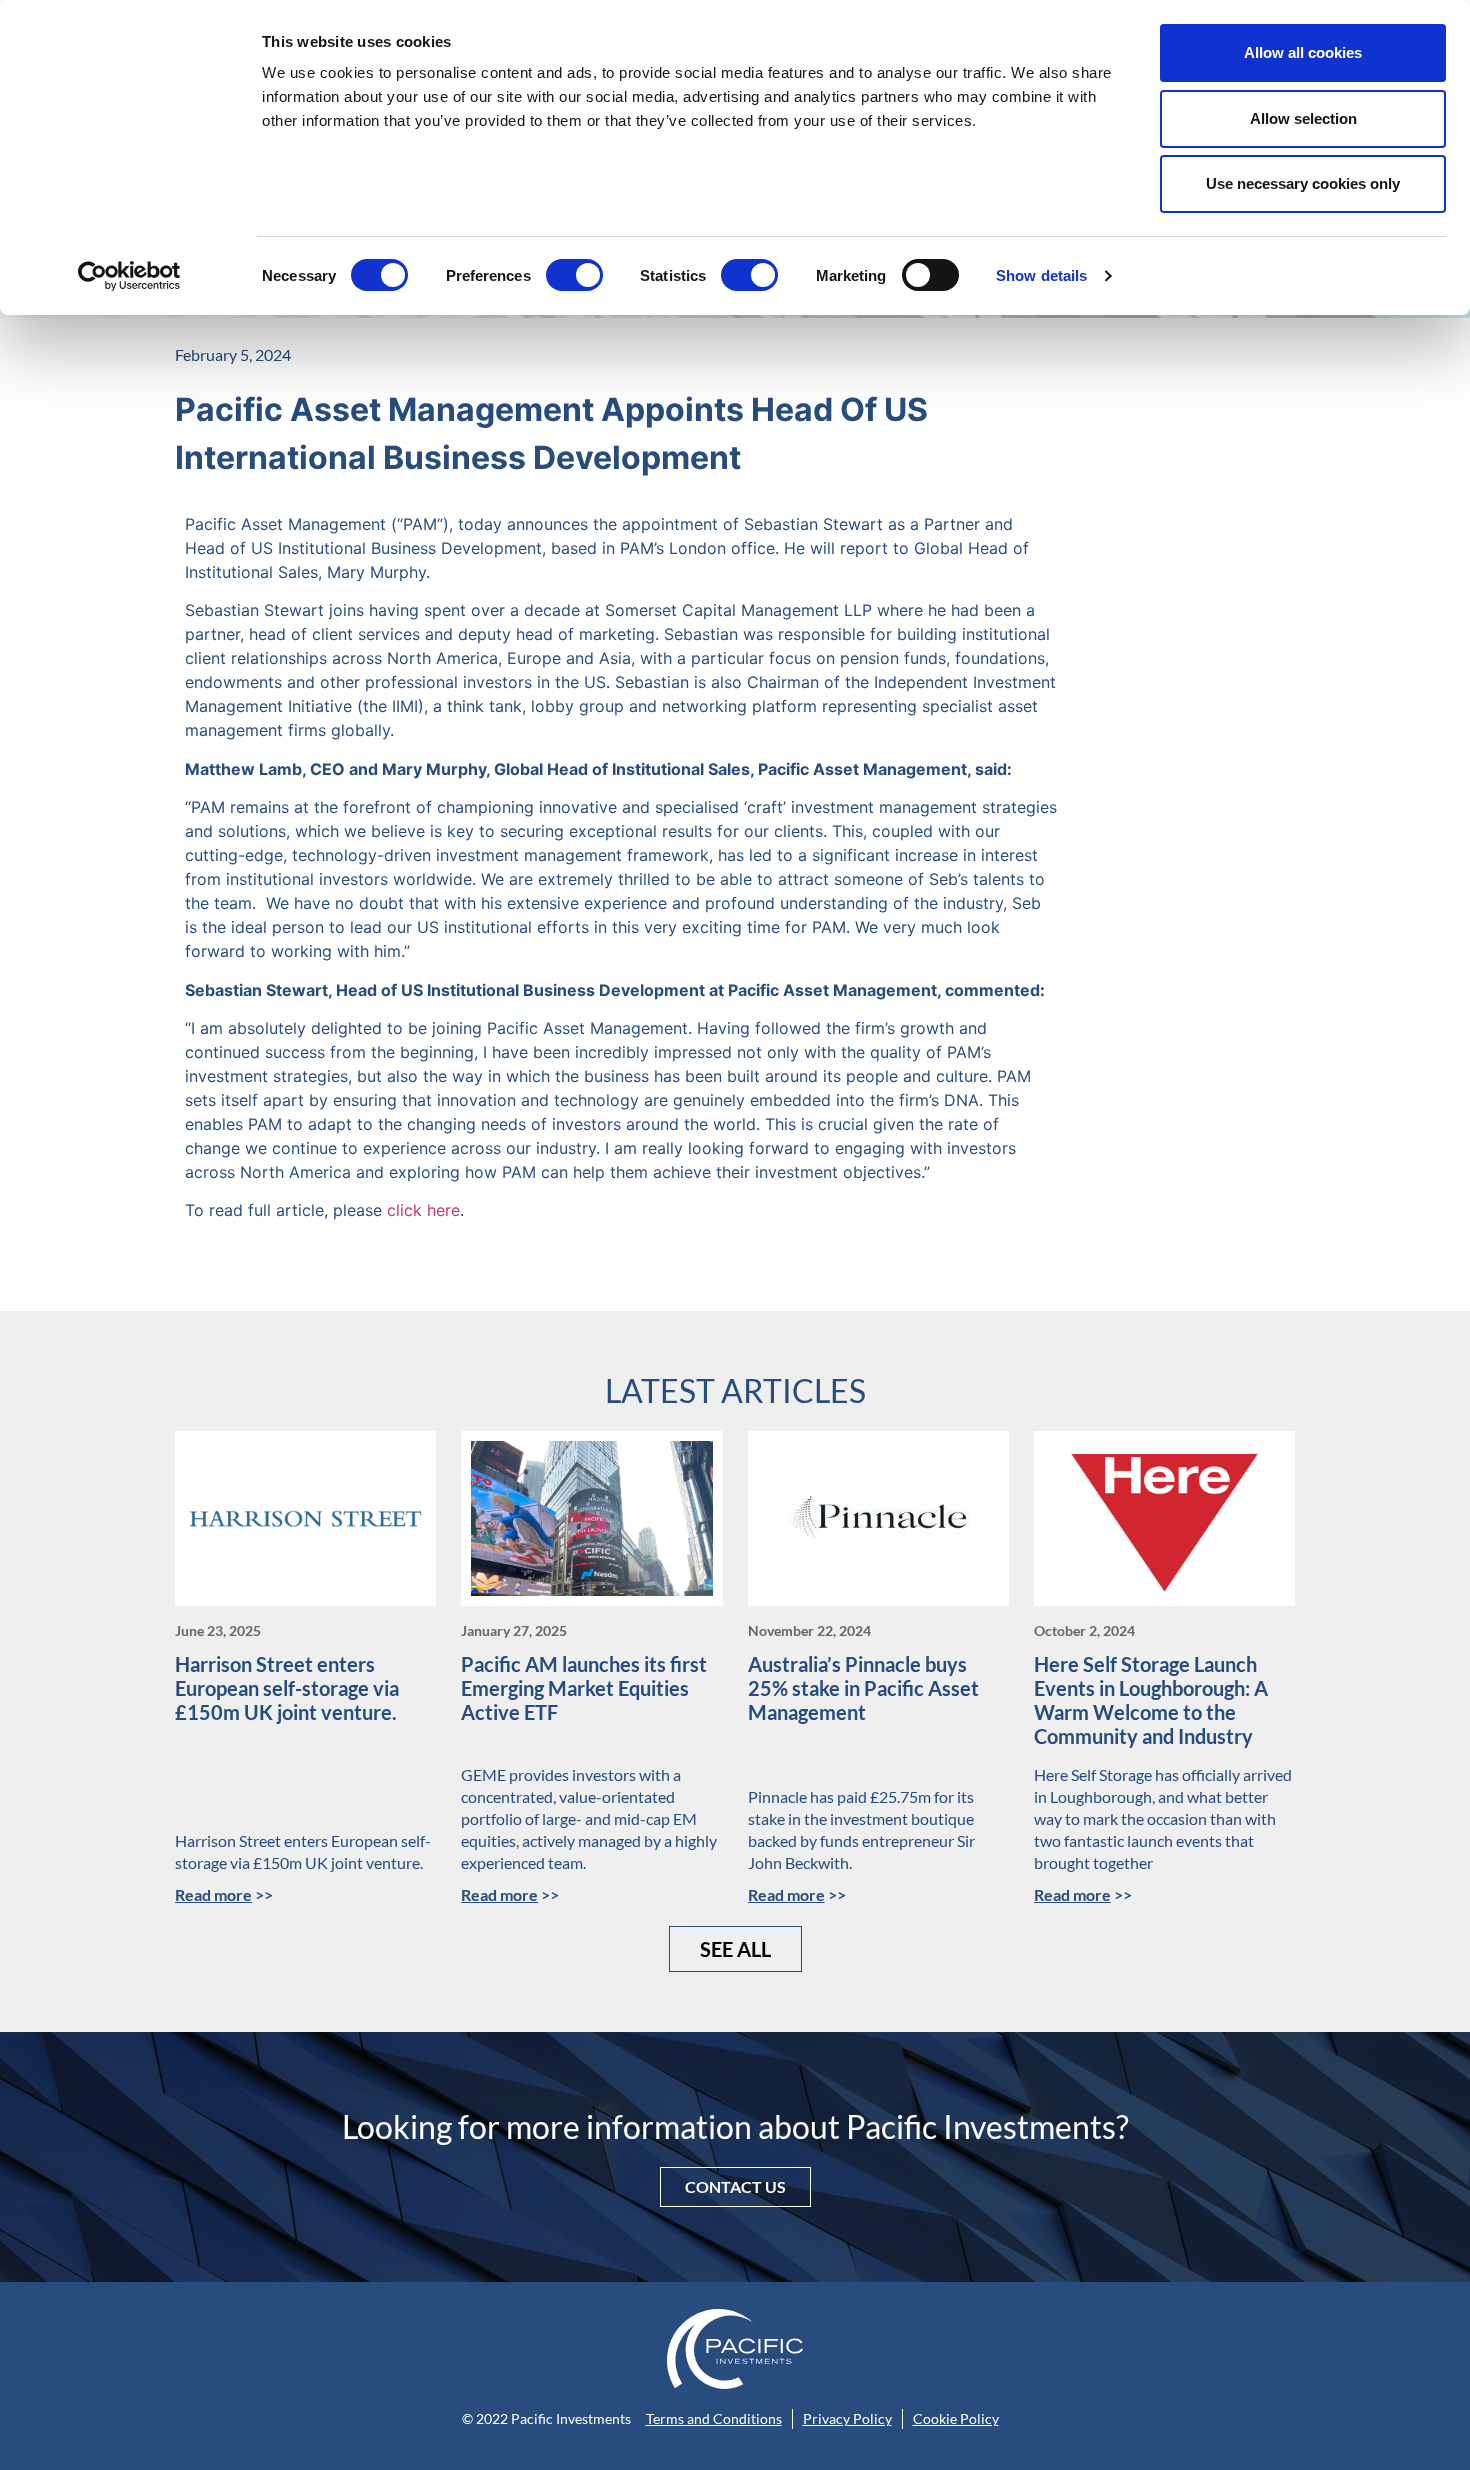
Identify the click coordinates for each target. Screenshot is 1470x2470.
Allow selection (1303, 118)
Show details (1041, 275)
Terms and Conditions (714, 2418)
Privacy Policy (847, 2418)
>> (224, 1894)
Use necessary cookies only (1303, 183)
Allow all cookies (1303, 52)
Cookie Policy (956, 2418)
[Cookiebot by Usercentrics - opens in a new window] (129, 276)
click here (423, 1210)
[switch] (574, 275)
